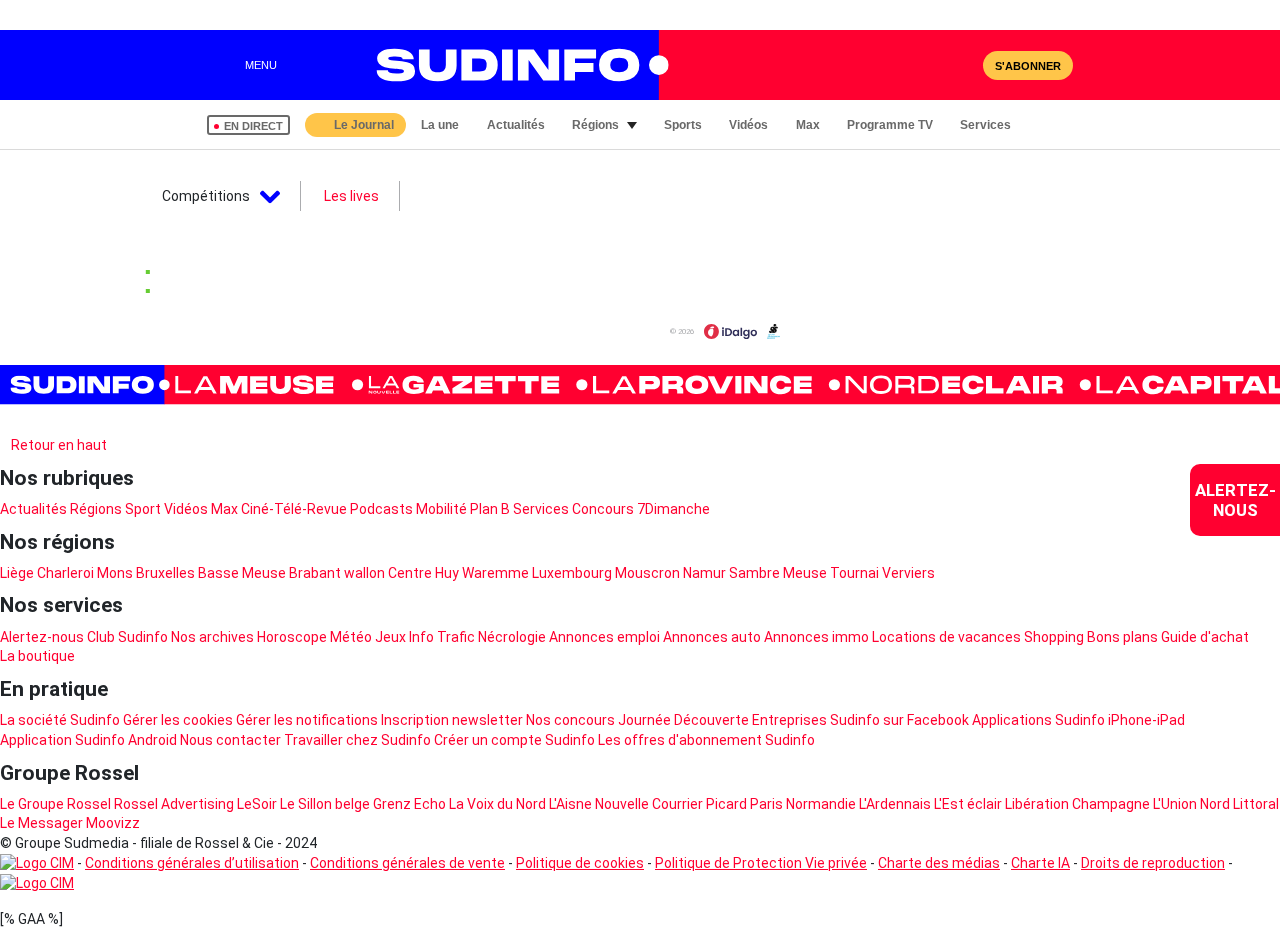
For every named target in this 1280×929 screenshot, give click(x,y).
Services (541, 509)
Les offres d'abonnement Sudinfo (706, 740)
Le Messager (41, 823)
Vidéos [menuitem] (748, 125)
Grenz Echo (409, 804)
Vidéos (186, 509)
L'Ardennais (895, 804)
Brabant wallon (337, 573)
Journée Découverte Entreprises (722, 720)
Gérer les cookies (178, 720)
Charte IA (1040, 863)
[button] (1053, 125)
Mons (115, 573)
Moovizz (113, 823)
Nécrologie (512, 637)
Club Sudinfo (127, 637)
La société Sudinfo (60, 720)
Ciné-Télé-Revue (294, 509)
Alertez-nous (42, 637)
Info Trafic (442, 637)
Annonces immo (816, 637)
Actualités (33, 509)
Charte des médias (939, 863)
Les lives (351, 196)
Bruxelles (165, 573)
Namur (704, 573)
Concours (603, 509)
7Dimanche (673, 509)
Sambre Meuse (778, 573)
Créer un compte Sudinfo (514, 740)
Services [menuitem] (985, 125)
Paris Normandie (803, 804)
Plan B (490, 509)
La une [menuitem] (440, 125)
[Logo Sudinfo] (513, 65)
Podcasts (381, 509)
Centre (410, 573)
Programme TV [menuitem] (890, 125)
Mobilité (441, 509)
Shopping (1054, 637)
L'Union (1175, 804)
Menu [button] (261, 65)
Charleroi (65, 573)
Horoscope (292, 637)
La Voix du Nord (497, 804)
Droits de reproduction (1153, 863)
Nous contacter (230, 740)
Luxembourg (572, 573)
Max (224, 509)
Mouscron (647, 573)
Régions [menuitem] (595, 125)
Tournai (854, 573)
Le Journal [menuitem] (364, 125)
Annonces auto (712, 637)
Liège (17, 573)
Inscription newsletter (452, 720)
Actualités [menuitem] (516, 125)
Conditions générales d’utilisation (192, 863)
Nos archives (212, 637)
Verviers (908, 573)
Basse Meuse (242, 573)
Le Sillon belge (325, 804)
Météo (351, 637)
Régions (96, 509)
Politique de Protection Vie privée (761, 863)
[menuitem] (1235, 500)
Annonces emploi (604, 637)
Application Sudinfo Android (88, 740)
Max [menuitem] (808, 125)
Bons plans (1122, 637)
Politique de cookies (580, 863)
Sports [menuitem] (683, 125)
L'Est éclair (968, 804)
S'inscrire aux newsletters (99, 421)
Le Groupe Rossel (55, 804)
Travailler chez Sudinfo (357, 740)
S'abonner (1028, 66)
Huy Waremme (482, 573)
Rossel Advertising (174, 804)
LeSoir (257, 804)
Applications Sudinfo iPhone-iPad (1078, 720)
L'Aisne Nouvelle (599, 804)
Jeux (390, 637)
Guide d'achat (1205, 637)
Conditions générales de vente (407, 863)
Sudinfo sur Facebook (899, 720)
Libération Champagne (1077, 804)
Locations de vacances (946, 637)
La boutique (37, 656)
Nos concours (570, 720)
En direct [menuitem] (253, 126)
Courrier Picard (699, 804)
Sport (143, 509)
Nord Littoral (1239, 804)
